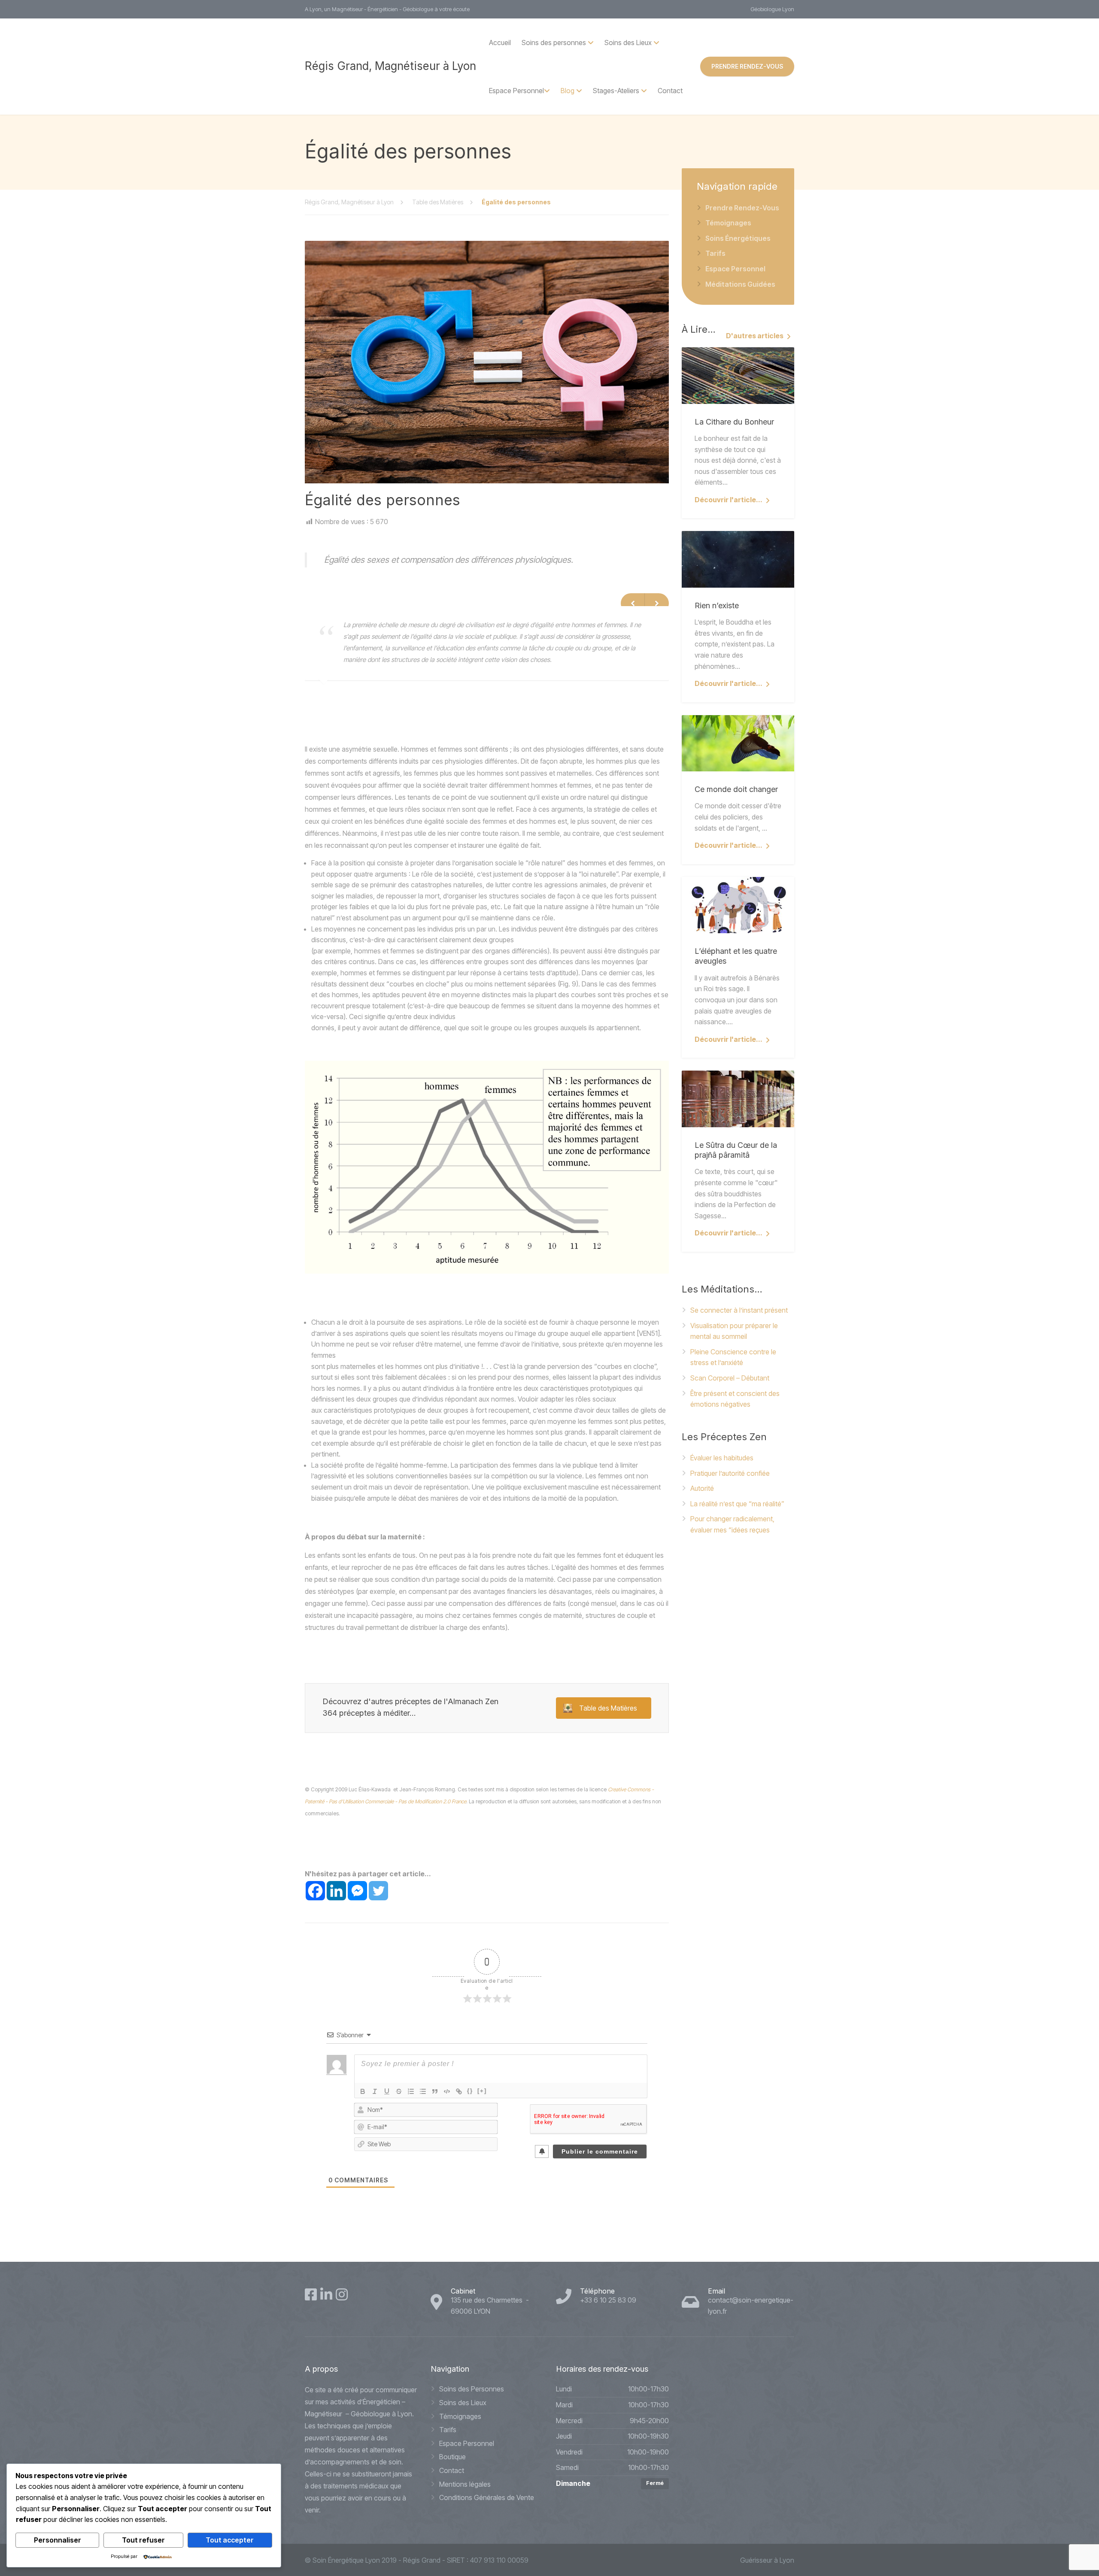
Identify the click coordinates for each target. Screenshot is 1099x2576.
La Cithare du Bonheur (734, 422)
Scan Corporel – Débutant (730, 1378)
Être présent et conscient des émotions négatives (735, 1399)
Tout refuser (143, 2540)
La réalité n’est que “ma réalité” (737, 1504)
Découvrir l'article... (729, 500)
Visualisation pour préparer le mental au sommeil (734, 1331)
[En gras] (363, 2091)
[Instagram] (342, 2294)
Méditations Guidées (740, 284)
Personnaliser (58, 2540)
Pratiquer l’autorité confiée (730, 1473)
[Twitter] (378, 1891)
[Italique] (375, 2091)
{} (470, 2091)
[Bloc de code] (447, 2091)
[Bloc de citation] (435, 2091)
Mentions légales (465, 2484)
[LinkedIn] (326, 2294)
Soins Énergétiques (738, 238)
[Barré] (399, 2091)
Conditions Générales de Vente (487, 2497)
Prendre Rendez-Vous (742, 208)
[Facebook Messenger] (357, 1891)
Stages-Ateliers (616, 91)
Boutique (452, 2457)
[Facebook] (315, 1891)
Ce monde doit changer (736, 789)
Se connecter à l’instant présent (739, 1310)
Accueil (500, 42)
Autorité (702, 1488)
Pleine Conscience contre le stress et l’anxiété (733, 1357)
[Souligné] (387, 2091)
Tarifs (715, 253)
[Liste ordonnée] (411, 2091)
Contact (670, 91)
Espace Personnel (516, 91)
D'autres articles (755, 336)
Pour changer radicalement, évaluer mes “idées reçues (732, 1524)
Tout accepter (230, 2540)
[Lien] (459, 2091)
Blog (568, 91)
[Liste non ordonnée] (423, 2091)
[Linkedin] (336, 1891)
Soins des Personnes (472, 2389)
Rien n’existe (717, 605)
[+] (482, 2091)
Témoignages (728, 223)
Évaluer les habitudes (722, 1458)
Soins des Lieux (463, 2403)
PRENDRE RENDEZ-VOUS (747, 66)
